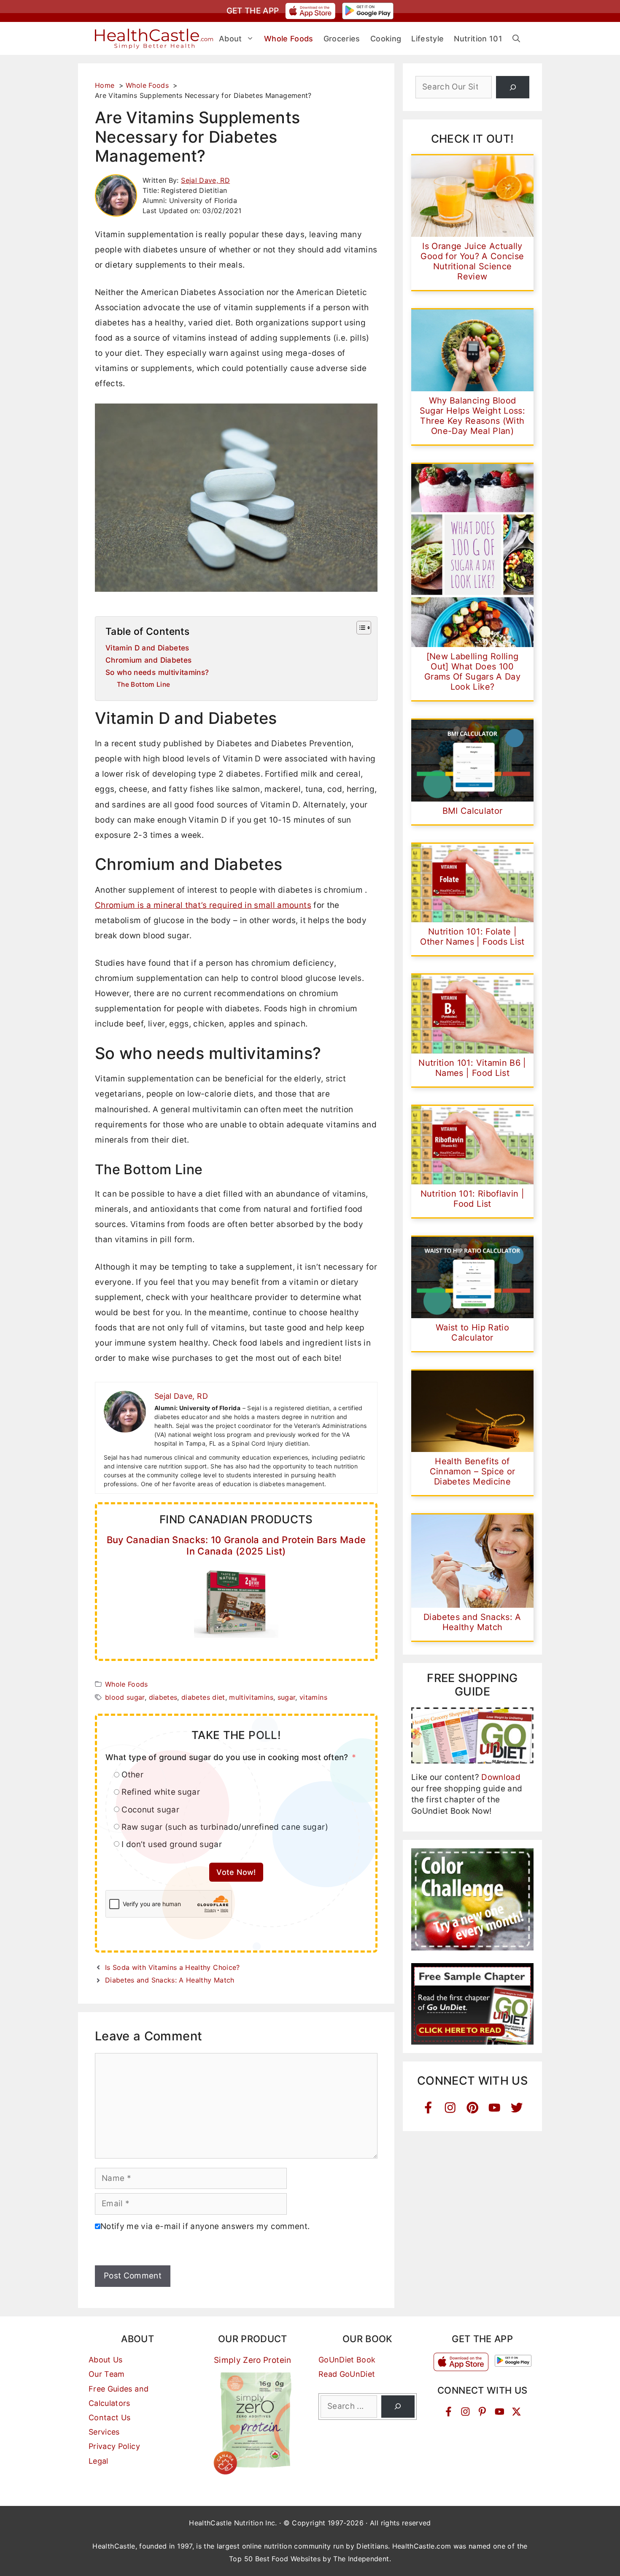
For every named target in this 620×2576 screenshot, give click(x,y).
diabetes (163, 1697)
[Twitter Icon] (517, 2108)
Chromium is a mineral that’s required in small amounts (203, 905)
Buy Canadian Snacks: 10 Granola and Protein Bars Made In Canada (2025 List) (236, 1545)
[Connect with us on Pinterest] (482, 2412)
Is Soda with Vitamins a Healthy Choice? (173, 1967)
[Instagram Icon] (450, 2108)
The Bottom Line (143, 684)
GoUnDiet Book (347, 2360)
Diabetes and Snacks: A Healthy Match (170, 1980)
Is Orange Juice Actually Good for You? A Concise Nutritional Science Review (472, 261)
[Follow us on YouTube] (500, 2412)
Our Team (107, 2374)
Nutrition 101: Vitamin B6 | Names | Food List (472, 1068)
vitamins (313, 1697)
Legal (98, 2461)
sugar (287, 1697)
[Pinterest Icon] (473, 2108)
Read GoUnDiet (347, 2374)
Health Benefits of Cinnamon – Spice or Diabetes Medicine (473, 1471)
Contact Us (110, 2418)
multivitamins (251, 1697)
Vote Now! (236, 1872)
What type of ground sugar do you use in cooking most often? (227, 1757)
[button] (516, 39)
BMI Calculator (473, 811)
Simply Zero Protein (253, 2360)
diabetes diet (203, 1697)
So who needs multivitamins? (157, 672)
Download (501, 1777)
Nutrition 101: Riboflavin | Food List (472, 1199)
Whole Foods (127, 1684)
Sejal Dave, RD (205, 180)
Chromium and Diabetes (148, 660)
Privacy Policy (114, 2446)
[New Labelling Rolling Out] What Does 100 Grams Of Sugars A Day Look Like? (472, 672)
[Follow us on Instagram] (465, 2412)
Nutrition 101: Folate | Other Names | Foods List (472, 937)
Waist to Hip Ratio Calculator (472, 1333)
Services (104, 2432)
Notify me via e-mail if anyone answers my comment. (205, 2226)
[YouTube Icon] (495, 2108)
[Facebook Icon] (428, 2108)
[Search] (513, 87)
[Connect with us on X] (516, 2412)
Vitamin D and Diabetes (147, 648)
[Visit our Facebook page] (449, 2412)
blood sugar (125, 1697)
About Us (106, 2360)
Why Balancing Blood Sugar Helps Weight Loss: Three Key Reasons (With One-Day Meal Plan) (472, 416)
